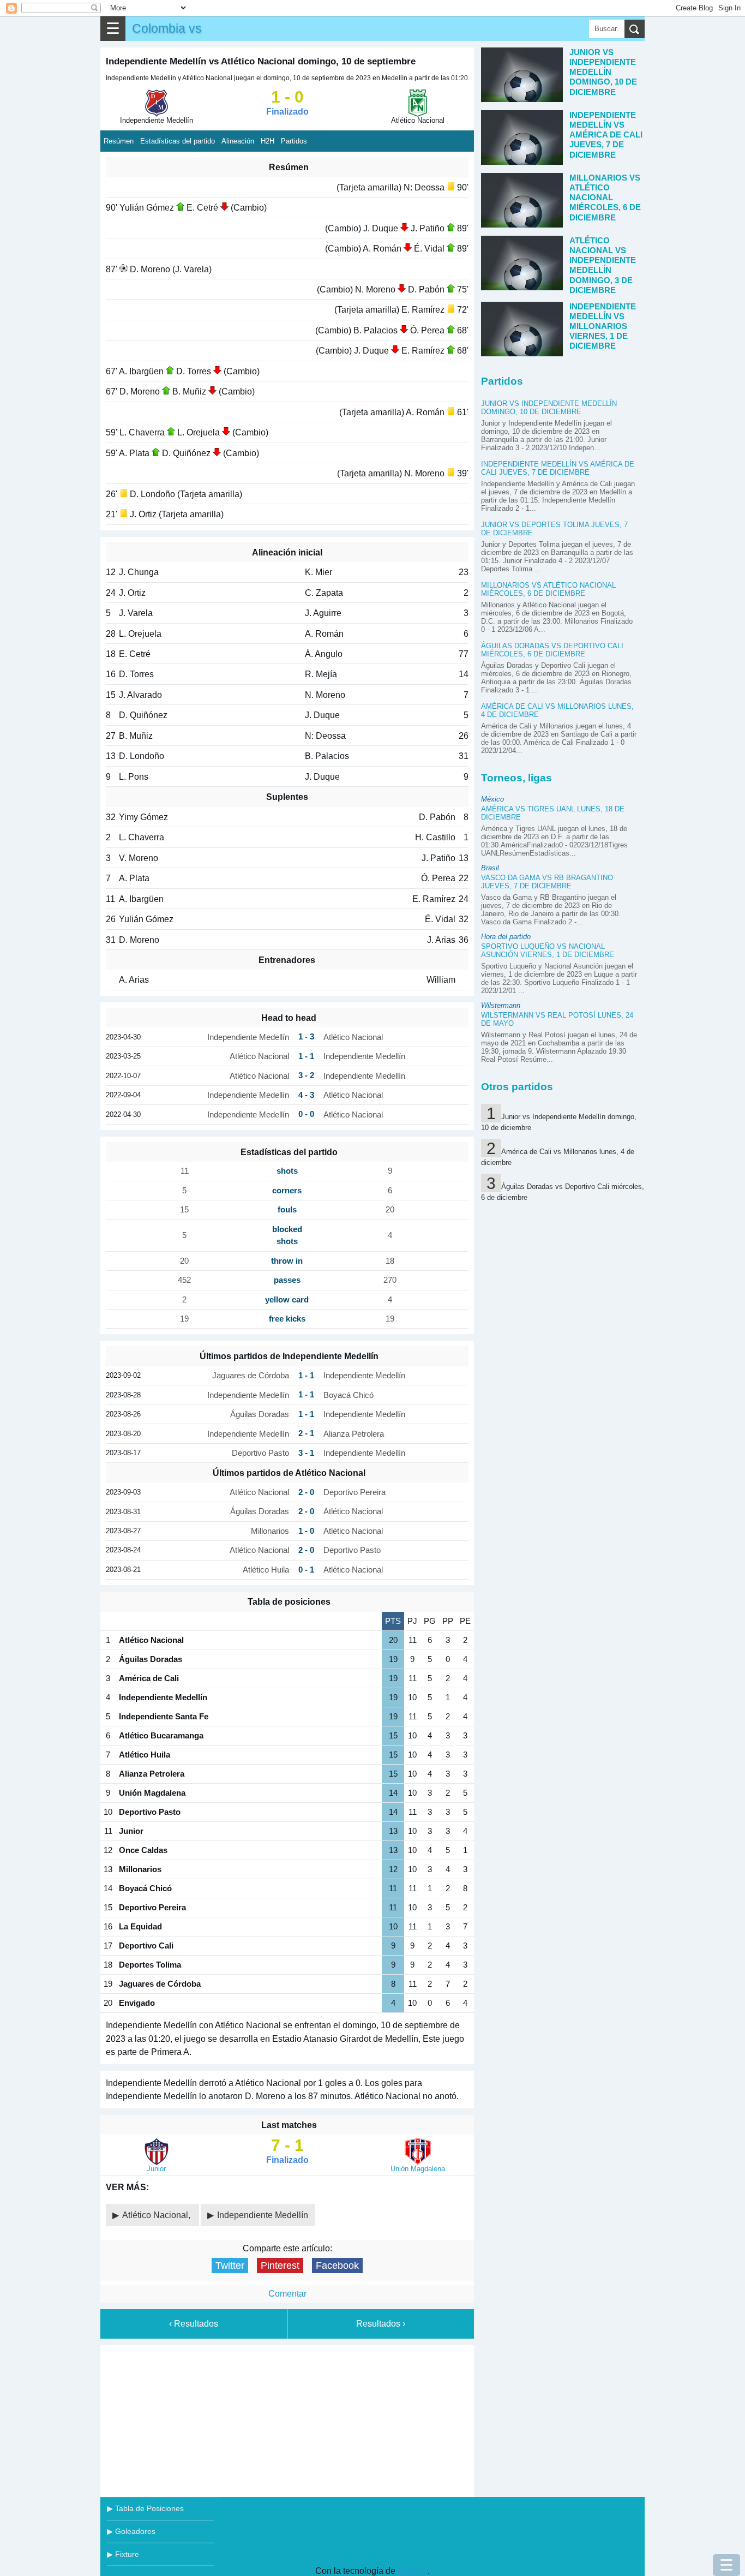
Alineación (238, 141)
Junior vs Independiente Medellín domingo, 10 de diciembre (549, 408)
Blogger (413, 2571)
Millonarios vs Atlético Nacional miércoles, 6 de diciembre (548, 589)
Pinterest (280, 2266)
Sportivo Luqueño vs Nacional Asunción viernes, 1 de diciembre (548, 951)
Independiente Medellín (263, 2215)
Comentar (287, 2294)
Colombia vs (167, 28)
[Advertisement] (287, 2419)
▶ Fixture (123, 2554)
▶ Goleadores (131, 2531)
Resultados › (381, 2324)
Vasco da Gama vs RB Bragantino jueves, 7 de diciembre (547, 882)
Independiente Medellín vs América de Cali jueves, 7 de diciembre (558, 468)
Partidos (294, 141)
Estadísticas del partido (178, 141)
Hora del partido (506, 937)
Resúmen (119, 141)
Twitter (230, 2266)
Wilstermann (501, 1005)
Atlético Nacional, (157, 2215)
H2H (268, 141)
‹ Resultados (194, 2324)
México (492, 799)
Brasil (490, 868)
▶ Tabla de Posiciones (145, 2508)
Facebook (337, 2266)
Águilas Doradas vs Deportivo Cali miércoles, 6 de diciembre (552, 650)
